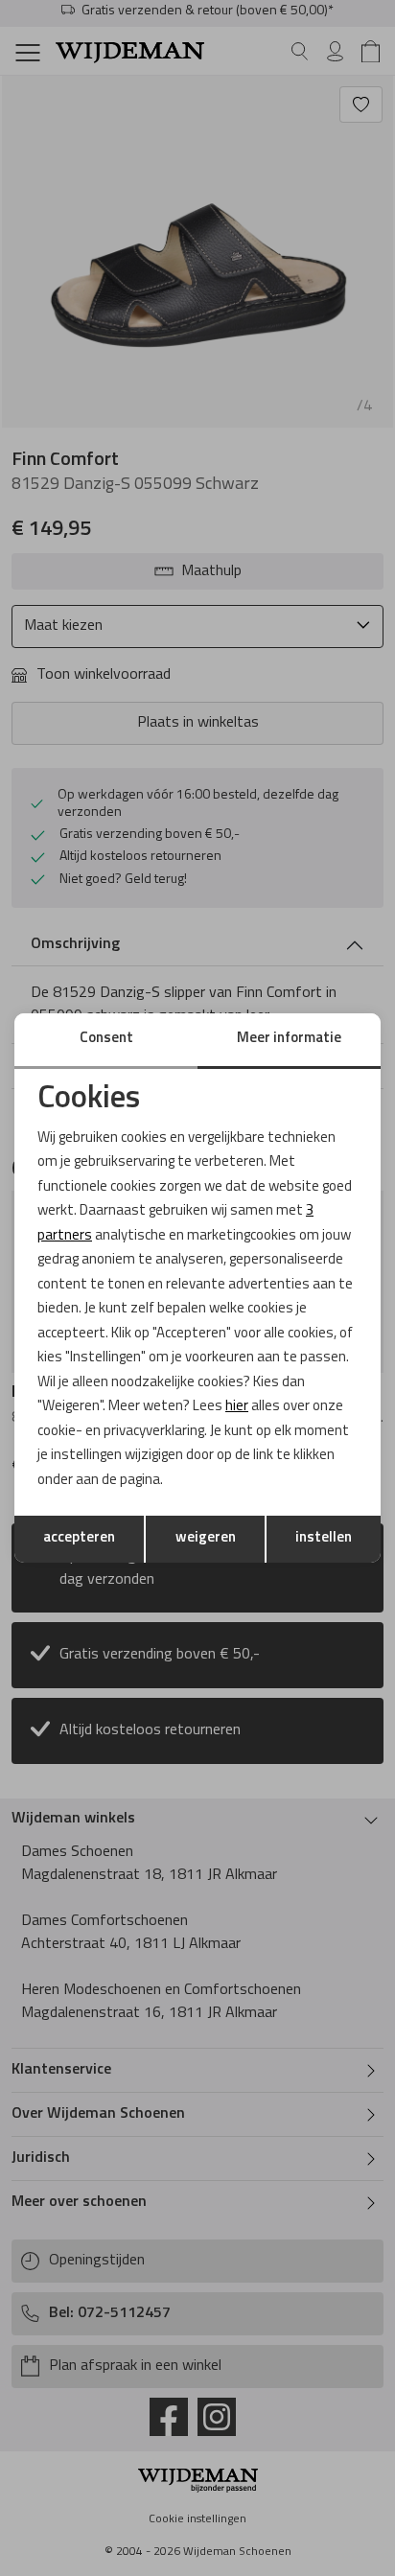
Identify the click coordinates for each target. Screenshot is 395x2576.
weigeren (206, 1538)
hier (237, 1407)
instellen (324, 1538)
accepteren (79, 1538)
